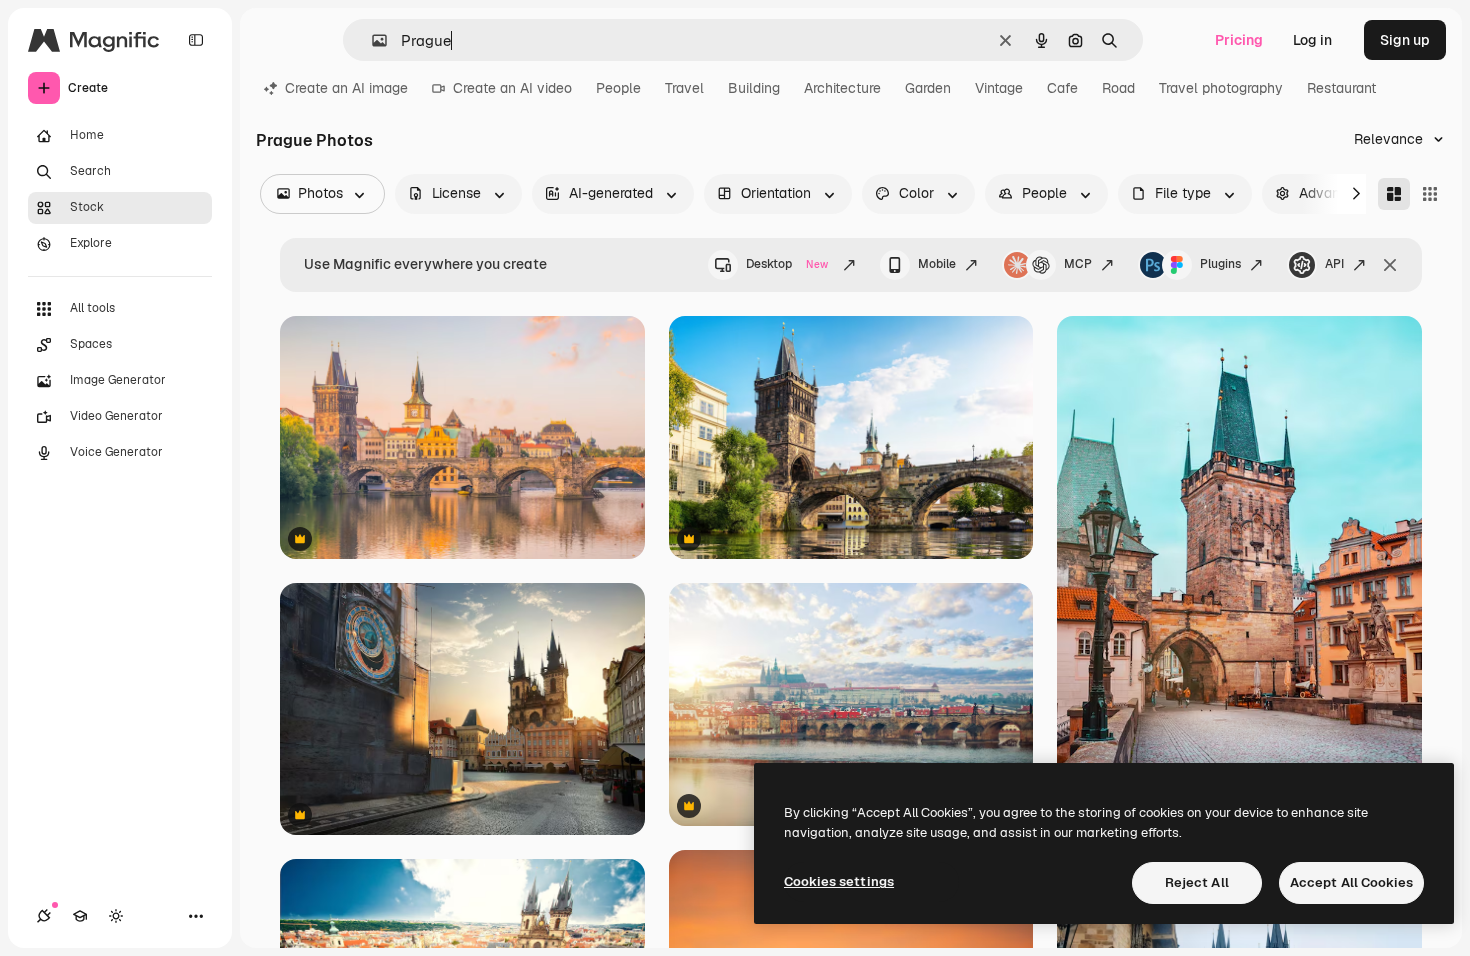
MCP (1078, 264)
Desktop (787, 264)
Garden (928, 88)
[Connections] (44, 916)
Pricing (1239, 40)
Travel (684, 88)
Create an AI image (346, 88)
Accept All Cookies (1351, 882)
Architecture (842, 88)
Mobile (937, 264)
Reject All (1197, 882)
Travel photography (1221, 88)
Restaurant (1341, 88)
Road (1118, 88)
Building (754, 88)
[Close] (1390, 265)
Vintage (999, 88)
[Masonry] (1394, 194)
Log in (1312, 40)
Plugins (1220, 264)
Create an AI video (512, 88)
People (618, 88)
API (1334, 264)
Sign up (1405, 40)
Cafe (1062, 88)
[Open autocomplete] (371, 40)
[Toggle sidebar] (196, 40)
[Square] (1430, 194)
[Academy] (80, 916)
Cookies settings (839, 881)
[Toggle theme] (116, 916)
